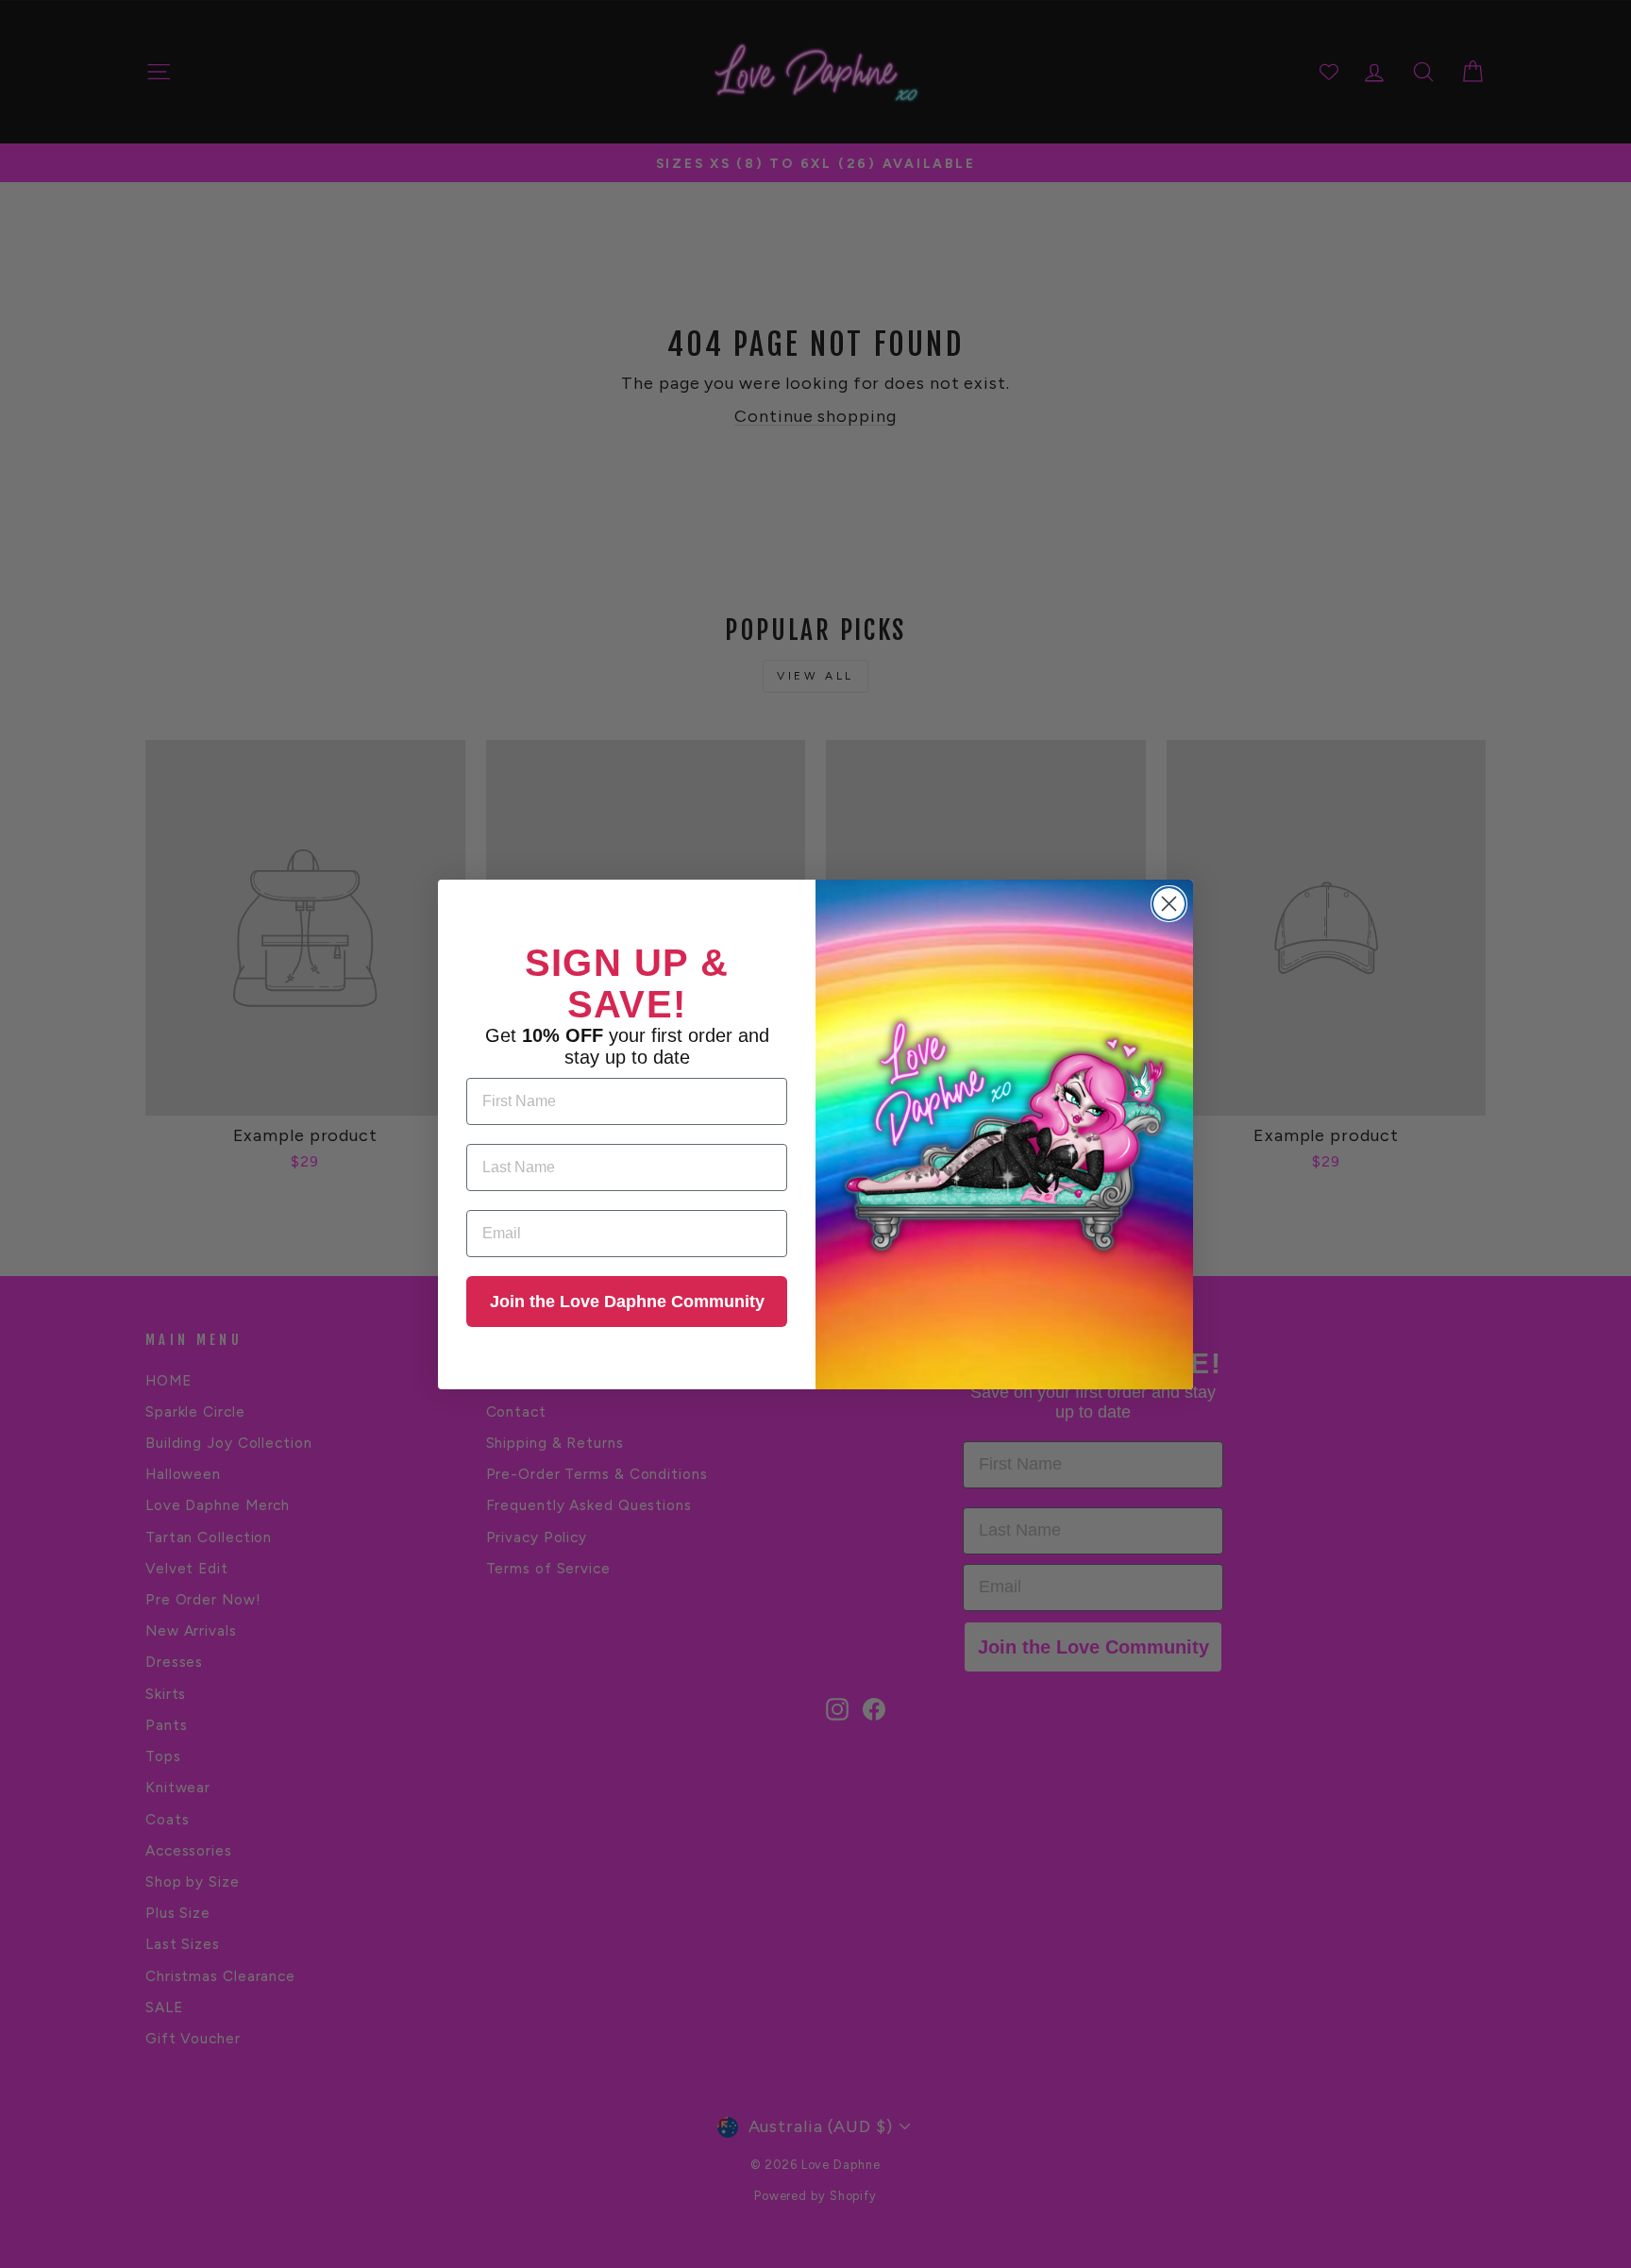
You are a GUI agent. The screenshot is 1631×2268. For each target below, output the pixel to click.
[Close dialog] (1169, 904)
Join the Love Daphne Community (627, 1302)
